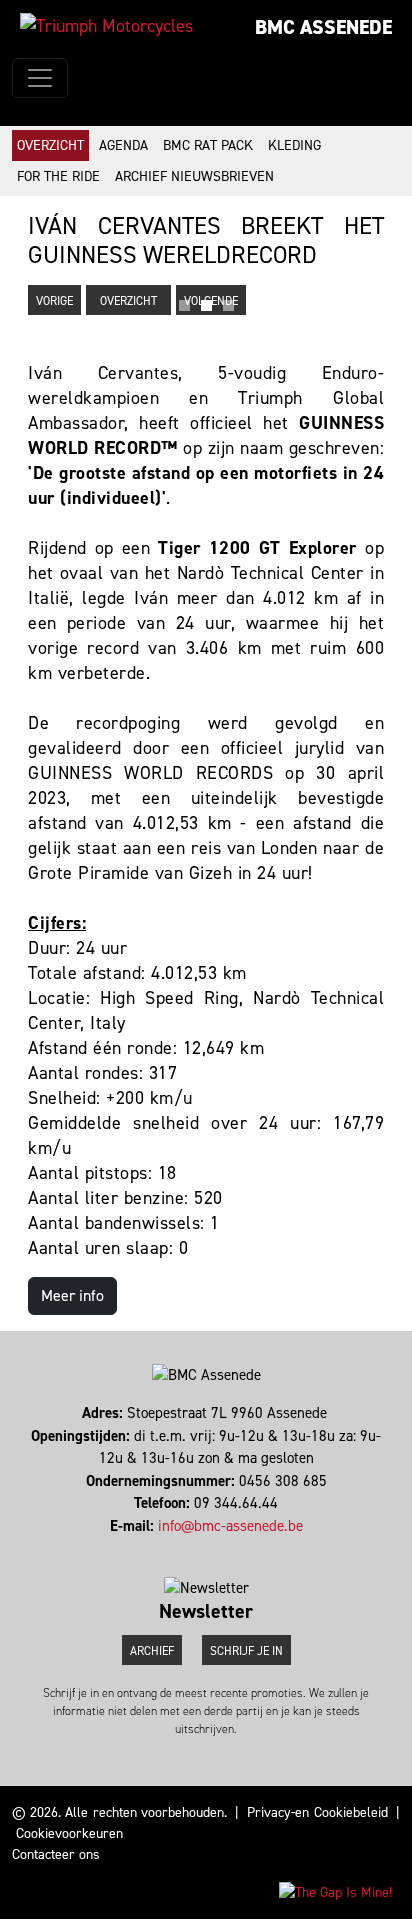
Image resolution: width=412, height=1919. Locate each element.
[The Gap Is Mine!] (335, 1891)
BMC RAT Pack (208, 145)
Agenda (123, 145)
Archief (152, 1651)
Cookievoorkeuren (69, 1833)
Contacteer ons (56, 1854)
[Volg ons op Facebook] (192, 1548)
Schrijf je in (246, 1651)
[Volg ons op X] (210, 1548)
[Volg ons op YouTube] (219, 1548)
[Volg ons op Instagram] (201, 1548)
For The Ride (58, 176)
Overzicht (50, 145)
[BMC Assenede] (106, 26)
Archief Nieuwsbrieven (194, 176)
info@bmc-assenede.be (230, 1526)
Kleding (294, 145)
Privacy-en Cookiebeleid (317, 1812)
